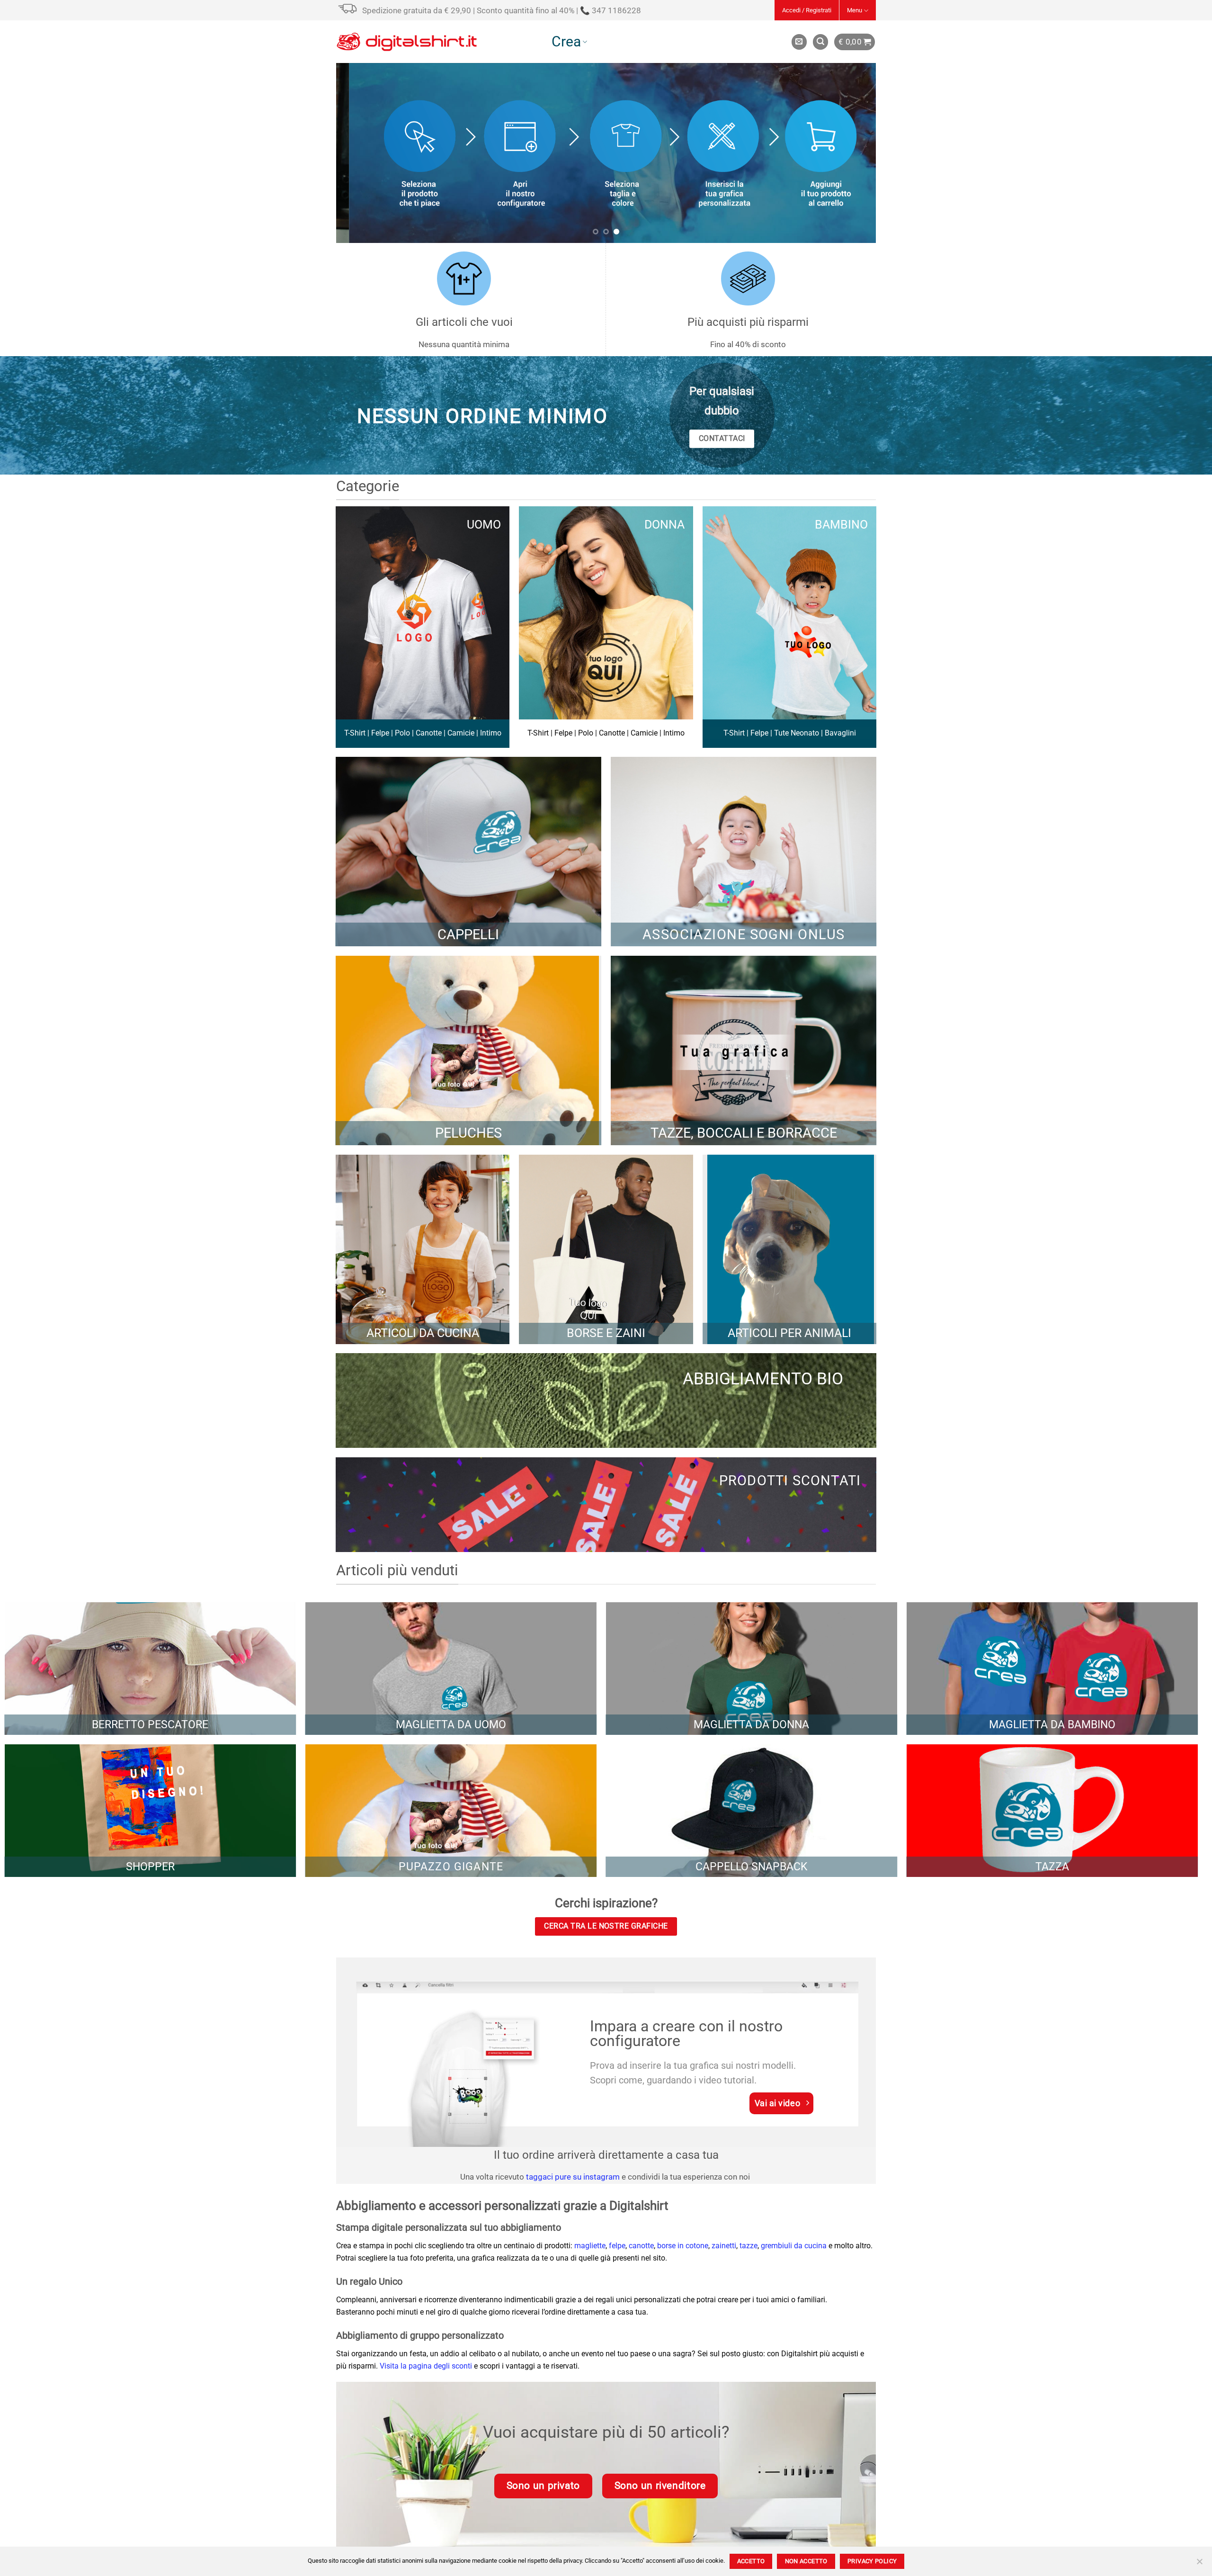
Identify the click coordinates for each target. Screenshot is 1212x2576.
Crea (566, 41)
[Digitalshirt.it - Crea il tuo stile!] (407, 42)
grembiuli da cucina (794, 2246)
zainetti (724, 2246)
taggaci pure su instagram (573, 2177)
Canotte (429, 733)
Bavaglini (840, 733)
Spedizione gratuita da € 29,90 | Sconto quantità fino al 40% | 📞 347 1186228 (502, 10)
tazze (749, 2246)
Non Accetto (806, 2561)
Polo (402, 733)
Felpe (380, 733)
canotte (641, 2246)
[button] (807, 10)
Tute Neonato (797, 733)
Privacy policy (872, 2561)
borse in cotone (683, 2246)
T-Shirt (355, 733)
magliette (590, 2246)
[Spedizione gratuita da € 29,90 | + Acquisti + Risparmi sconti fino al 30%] (349, 15)
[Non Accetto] (1199, 2564)
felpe (617, 2246)
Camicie (461, 733)
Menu (855, 10)
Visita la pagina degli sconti (426, 2366)
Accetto (751, 2561)
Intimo (491, 733)
